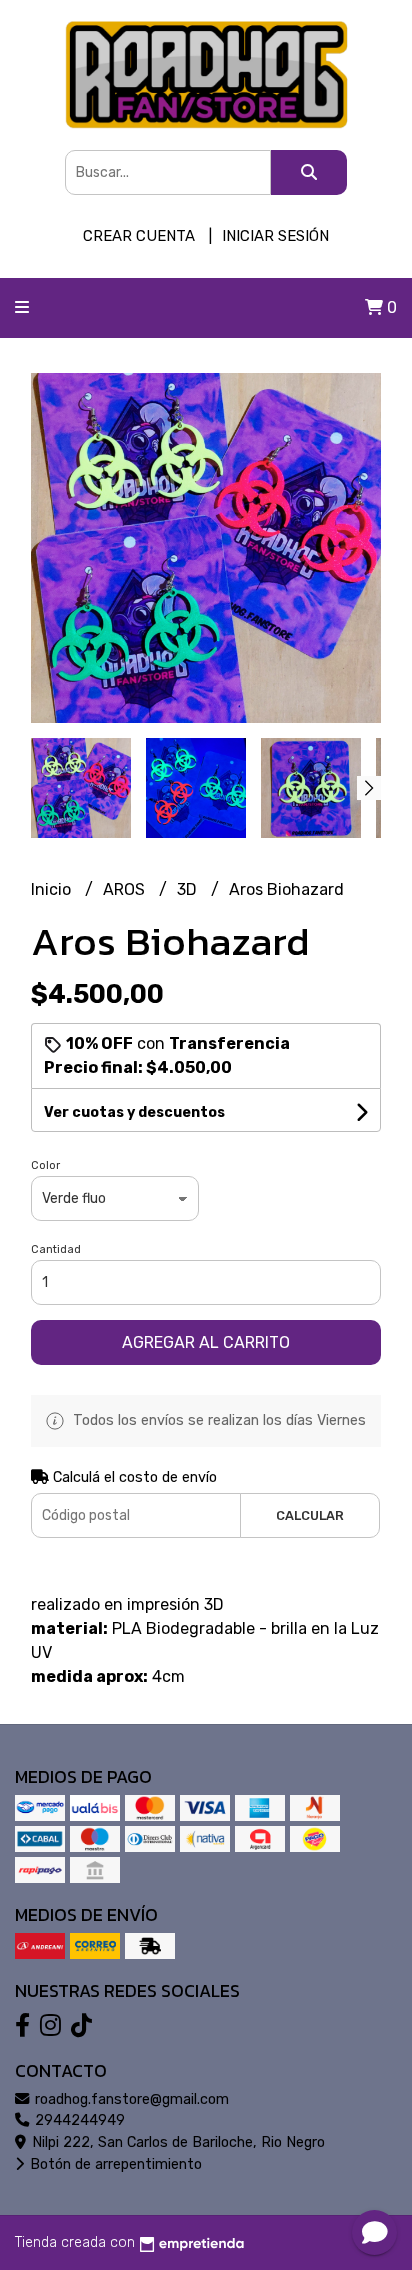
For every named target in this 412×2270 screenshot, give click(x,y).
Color (45, 1165)
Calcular (310, 1515)
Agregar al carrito (206, 1342)
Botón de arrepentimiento (114, 2164)
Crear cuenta (139, 236)
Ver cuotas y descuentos (134, 1112)
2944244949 (78, 2120)
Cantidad (56, 1249)
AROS (126, 889)
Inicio (53, 889)
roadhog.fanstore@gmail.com (130, 2099)
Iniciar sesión (275, 236)
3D (189, 889)
